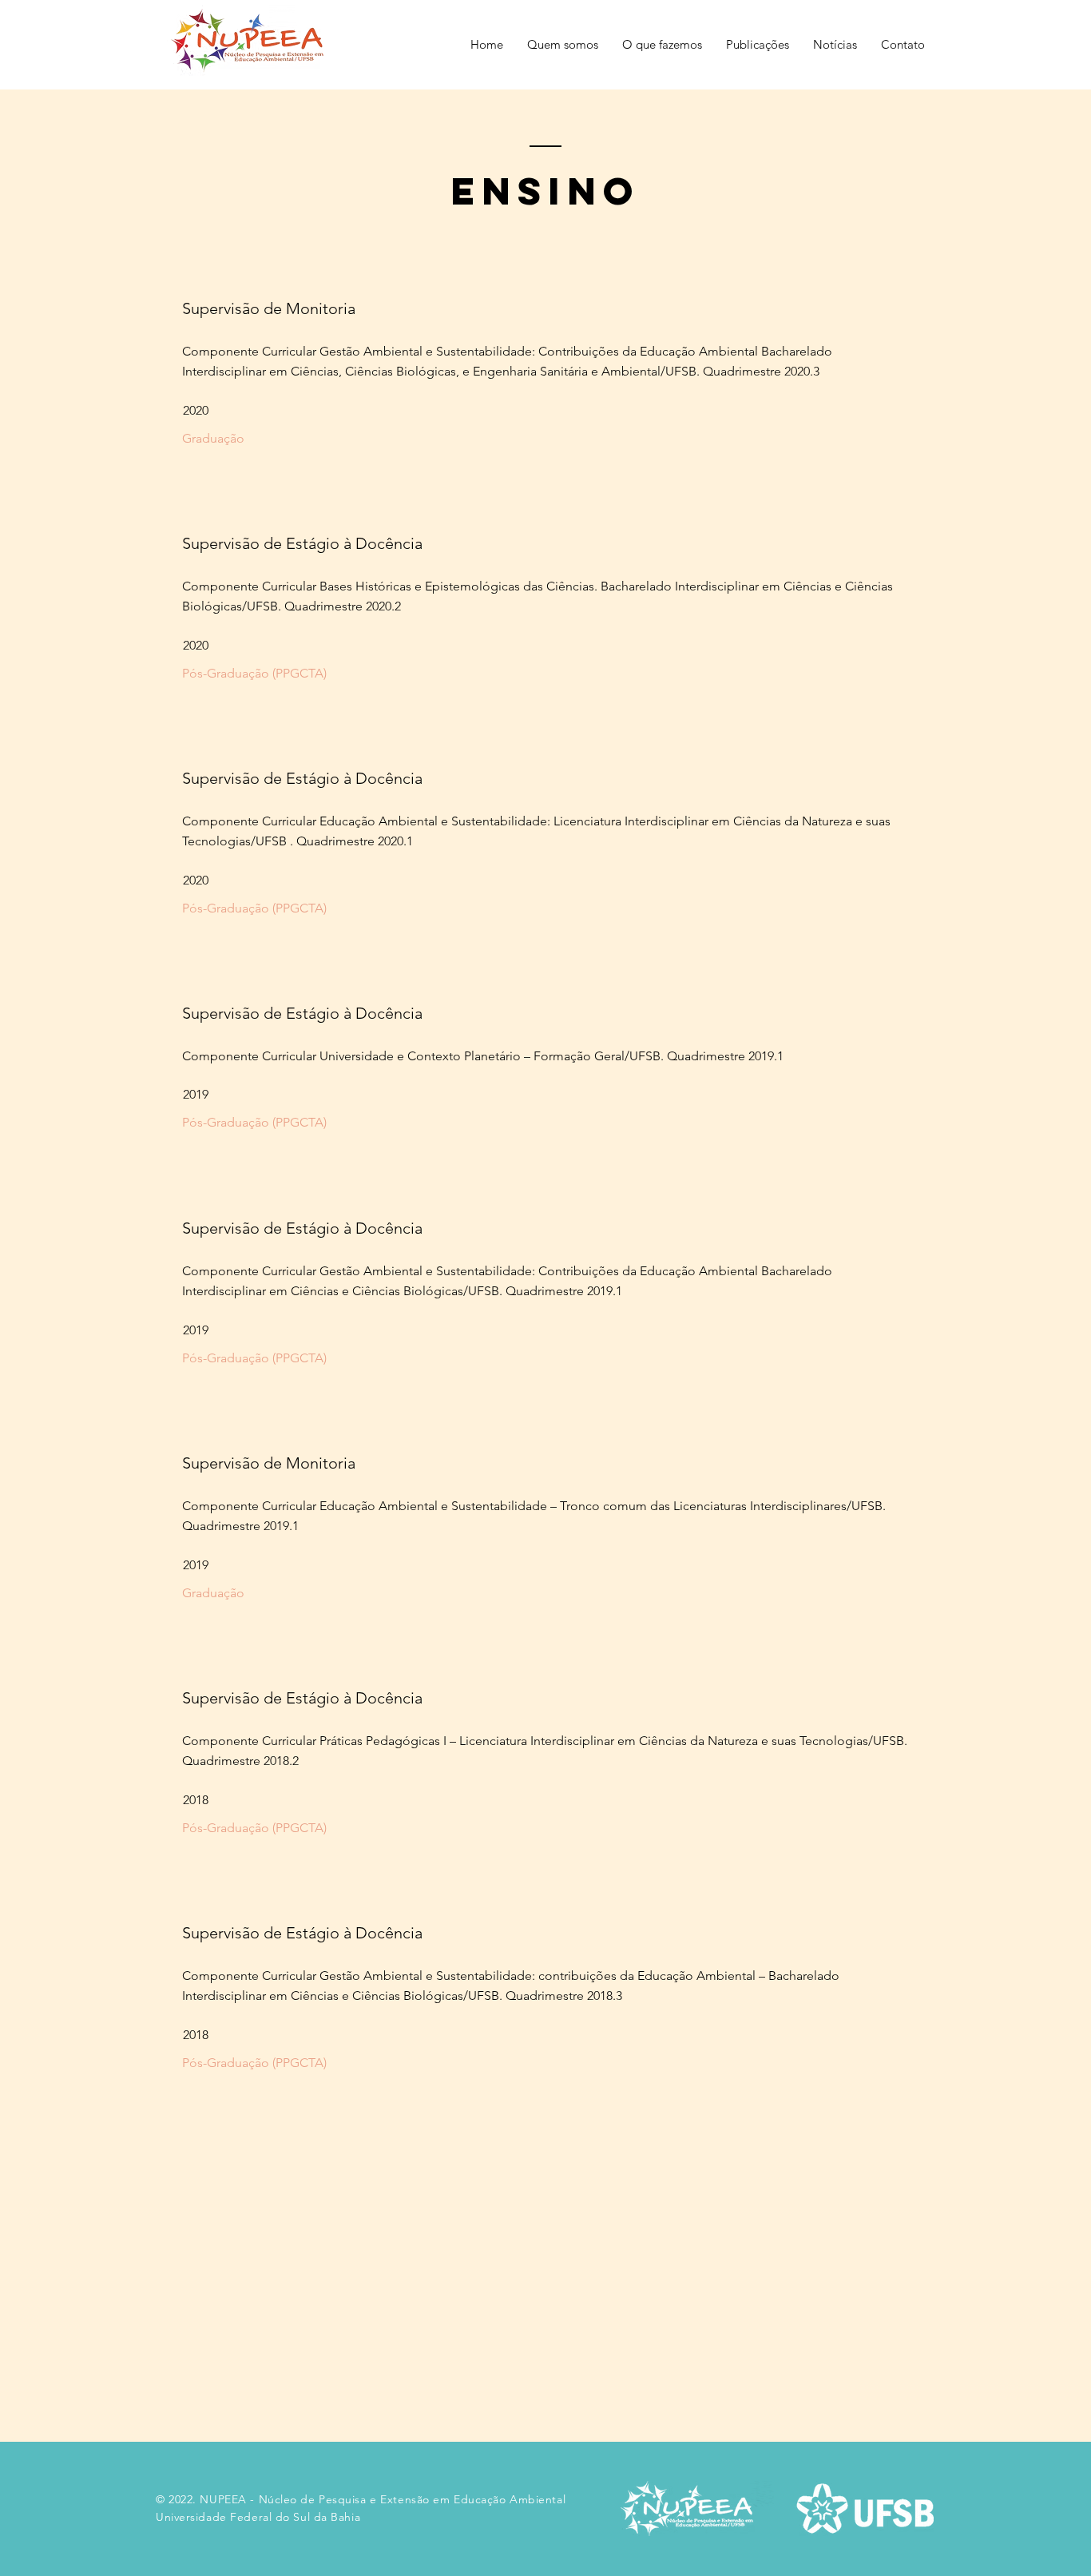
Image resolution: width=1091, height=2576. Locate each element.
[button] (563, 45)
